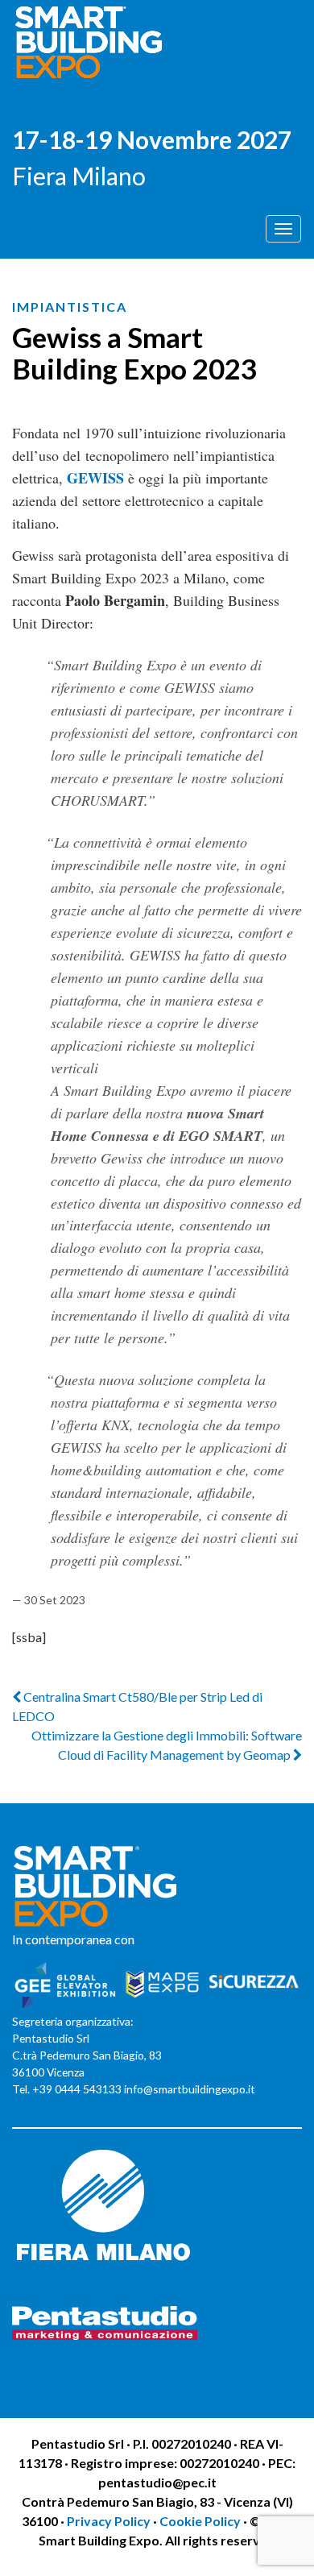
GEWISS (97, 478)
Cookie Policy (200, 2521)
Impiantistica (70, 307)
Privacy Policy (110, 2521)
